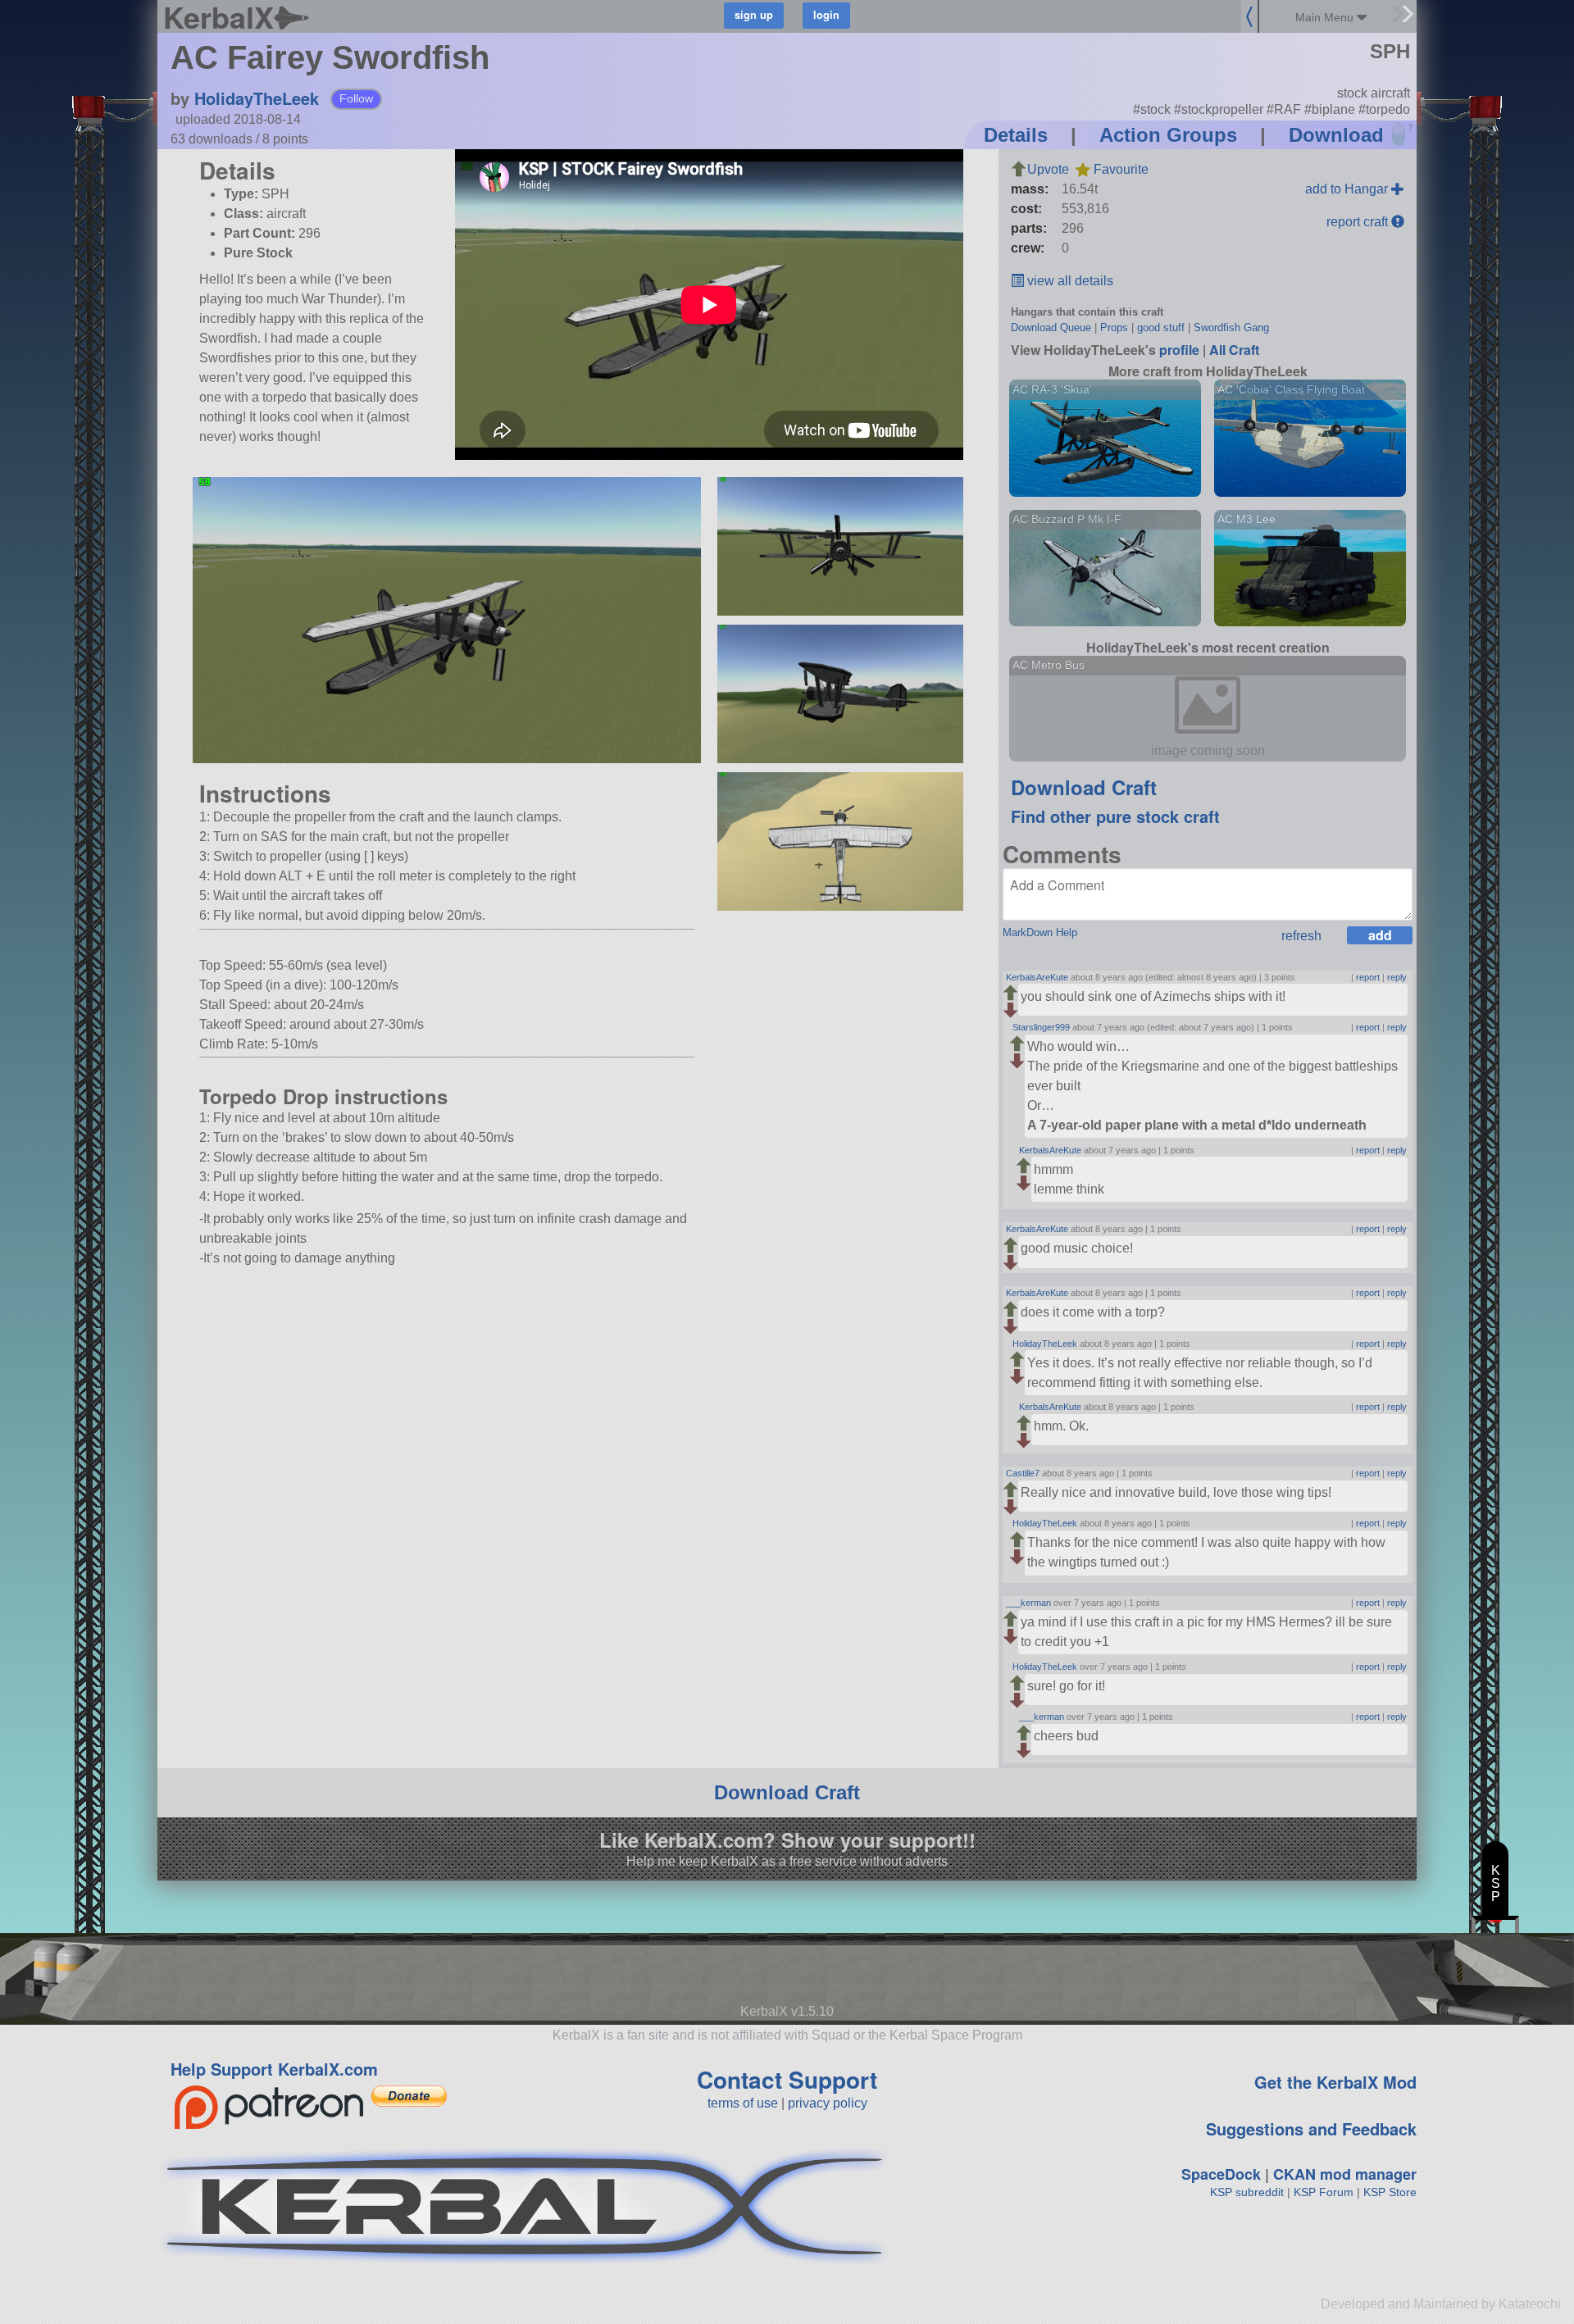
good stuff (1161, 327)
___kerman (1028, 1603)
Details (1016, 135)
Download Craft (1084, 787)
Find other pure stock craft (1115, 816)
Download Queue (1051, 327)
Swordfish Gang (1231, 327)
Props (1114, 327)
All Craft (1234, 350)
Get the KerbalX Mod (1335, 2082)
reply (1397, 977)
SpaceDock (1221, 2174)
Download (1336, 135)
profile (1179, 350)
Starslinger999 (1041, 1027)
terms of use (743, 2103)
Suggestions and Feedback (1311, 2128)
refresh (1301, 936)
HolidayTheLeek (257, 98)
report (1368, 977)
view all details (1069, 281)
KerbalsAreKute (1037, 977)
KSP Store (1390, 2192)
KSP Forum (1324, 2192)
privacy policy (828, 2103)
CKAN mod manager (1345, 2174)
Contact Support (787, 2079)
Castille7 (1023, 1473)
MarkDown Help (1040, 932)
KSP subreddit (1247, 2192)
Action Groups (1168, 135)
